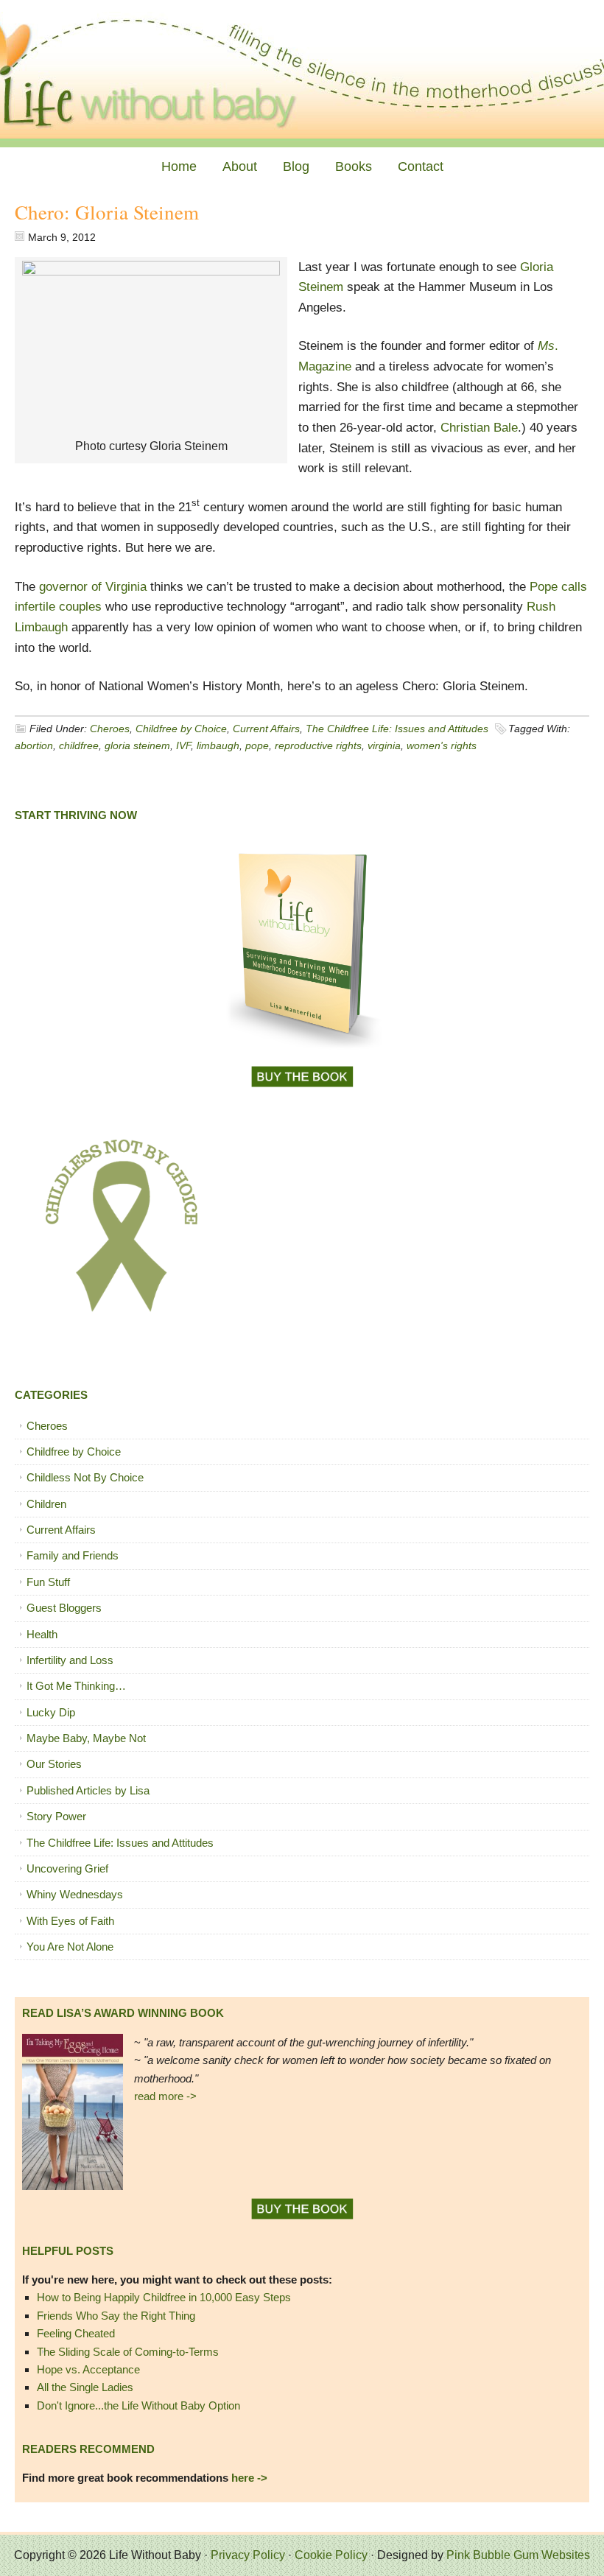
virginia (384, 745)
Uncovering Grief (67, 1868)
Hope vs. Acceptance (88, 2369)
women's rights (442, 745)
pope (257, 745)
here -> (249, 2478)
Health (42, 1634)
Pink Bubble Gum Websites (518, 2555)
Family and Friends (73, 1555)
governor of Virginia (93, 587)
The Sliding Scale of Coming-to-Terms (128, 2352)
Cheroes (110, 729)
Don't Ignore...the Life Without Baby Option (138, 2405)
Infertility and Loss (70, 1660)
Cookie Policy (331, 2555)
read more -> (165, 2096)
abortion (34, 745)
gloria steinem (137, 745)
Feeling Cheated (76, 2333)
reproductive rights (318, 745)
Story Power (56, 1816)
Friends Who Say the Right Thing (116, 2316)
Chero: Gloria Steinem (107, 212)
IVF (183, 745)
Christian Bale (479, 428)
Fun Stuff (48, 1582)
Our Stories (54, 1764)
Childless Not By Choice (85, 1477)
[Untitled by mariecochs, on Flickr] (151, 271)
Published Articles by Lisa (88, 1790)
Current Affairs (266, 729)
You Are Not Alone (70, 1947)
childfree (79, 745)
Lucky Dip (51, 1712)
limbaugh (218, 745)
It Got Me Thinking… (76, 1686)
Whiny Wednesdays (75, 1894)
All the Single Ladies (85, 2387)
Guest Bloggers (64, 1608)
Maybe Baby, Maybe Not (86, 1738)
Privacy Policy (248, 2555)
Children (46, 1504)
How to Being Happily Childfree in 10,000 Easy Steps (164, 2297)
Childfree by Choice (181, 729)
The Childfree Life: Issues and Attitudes (397, 729)
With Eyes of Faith (70, 1921)
